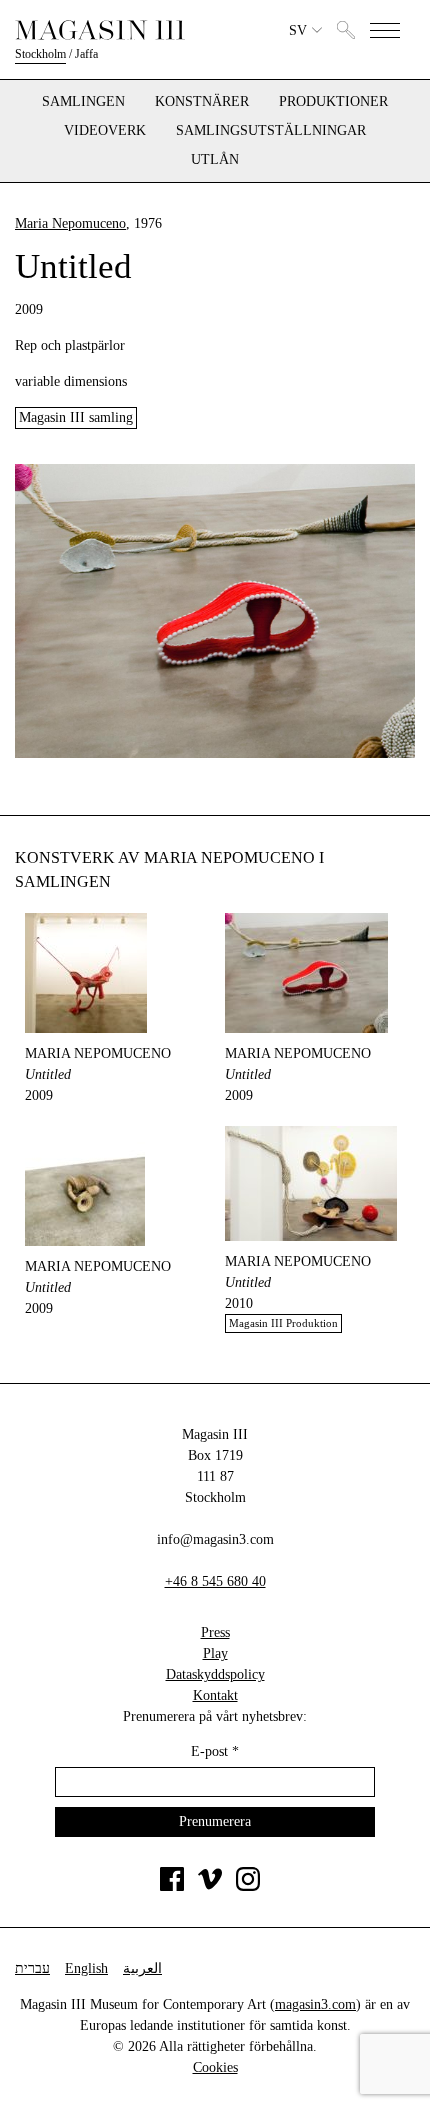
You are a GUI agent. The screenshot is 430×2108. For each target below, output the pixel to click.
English (86, 1968)
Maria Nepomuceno (70, 223)
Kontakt (215, 1695)
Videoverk (105, 131)
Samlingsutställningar (271, 131)
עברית (32, 1968)
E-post (215, 1751)
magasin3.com (315, 2004)
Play (215, 1653)
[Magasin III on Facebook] (172, 1886)
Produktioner (333, 102)
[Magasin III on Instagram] (248, 1886)
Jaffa (86, 54)
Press (215, 1632)
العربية (142, 1968)
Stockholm (40, 54)
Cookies (215, 2067)
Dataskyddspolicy (215, 1674)
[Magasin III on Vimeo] (210, 1886)
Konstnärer (202, 102)
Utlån (215, 160)
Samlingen (83, 102)
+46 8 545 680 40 (215, 1581)
